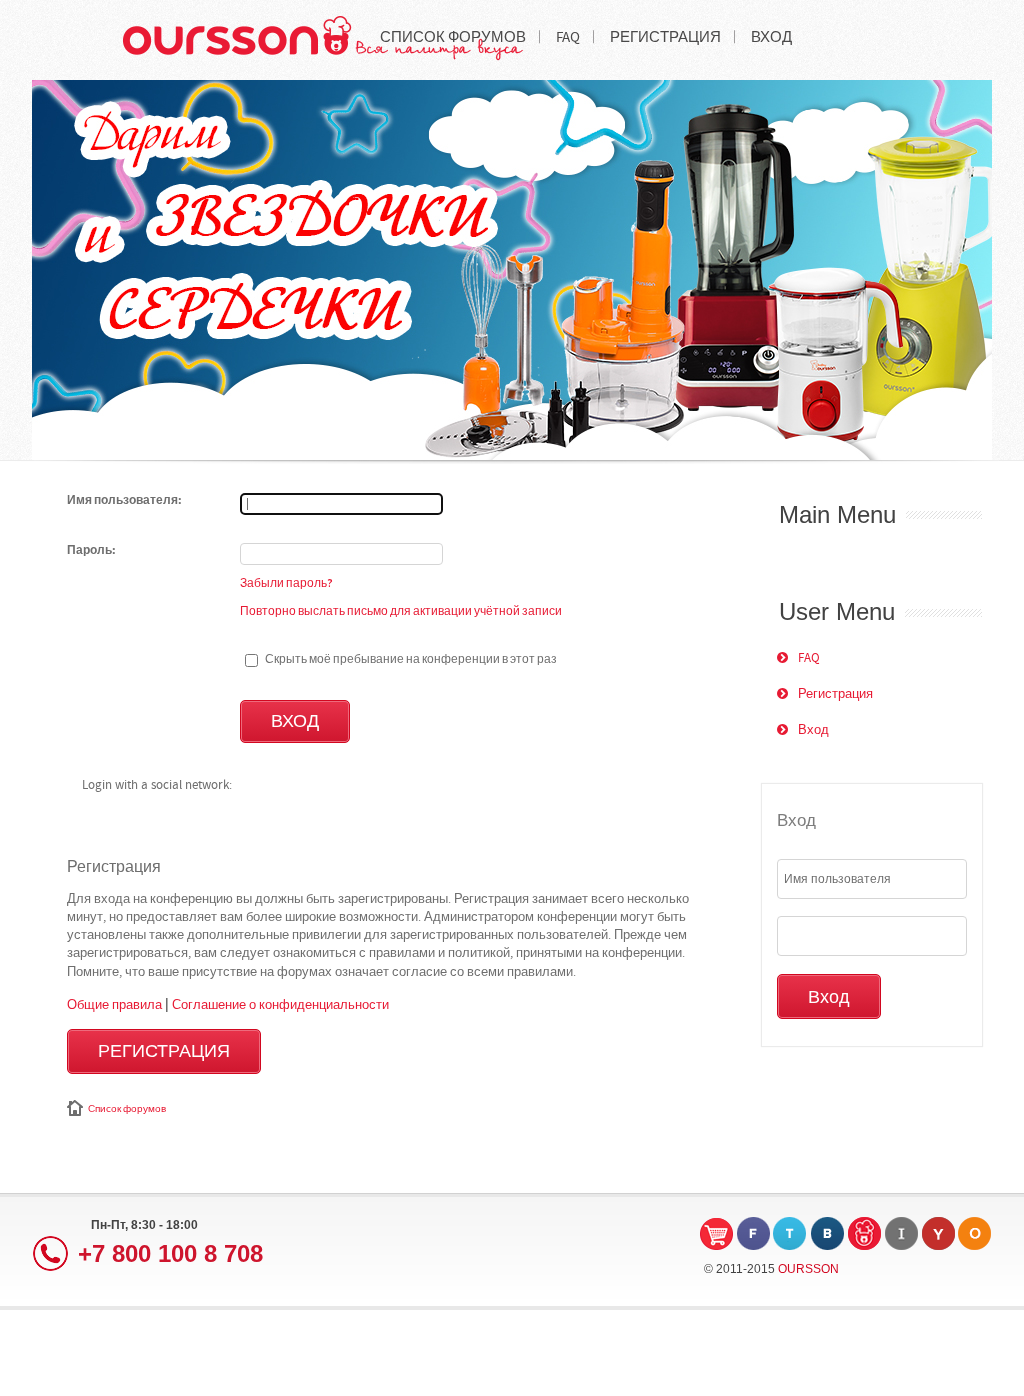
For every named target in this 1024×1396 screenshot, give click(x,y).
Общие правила (114, 1004)
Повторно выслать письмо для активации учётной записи (401, 611)
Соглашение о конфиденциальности (280, 1004)
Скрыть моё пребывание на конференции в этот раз (410, 659)
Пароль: (91, 551)
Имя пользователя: (124, 501)
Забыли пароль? (286, 583)
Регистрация (164, 1051)
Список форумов (127, 1109)
